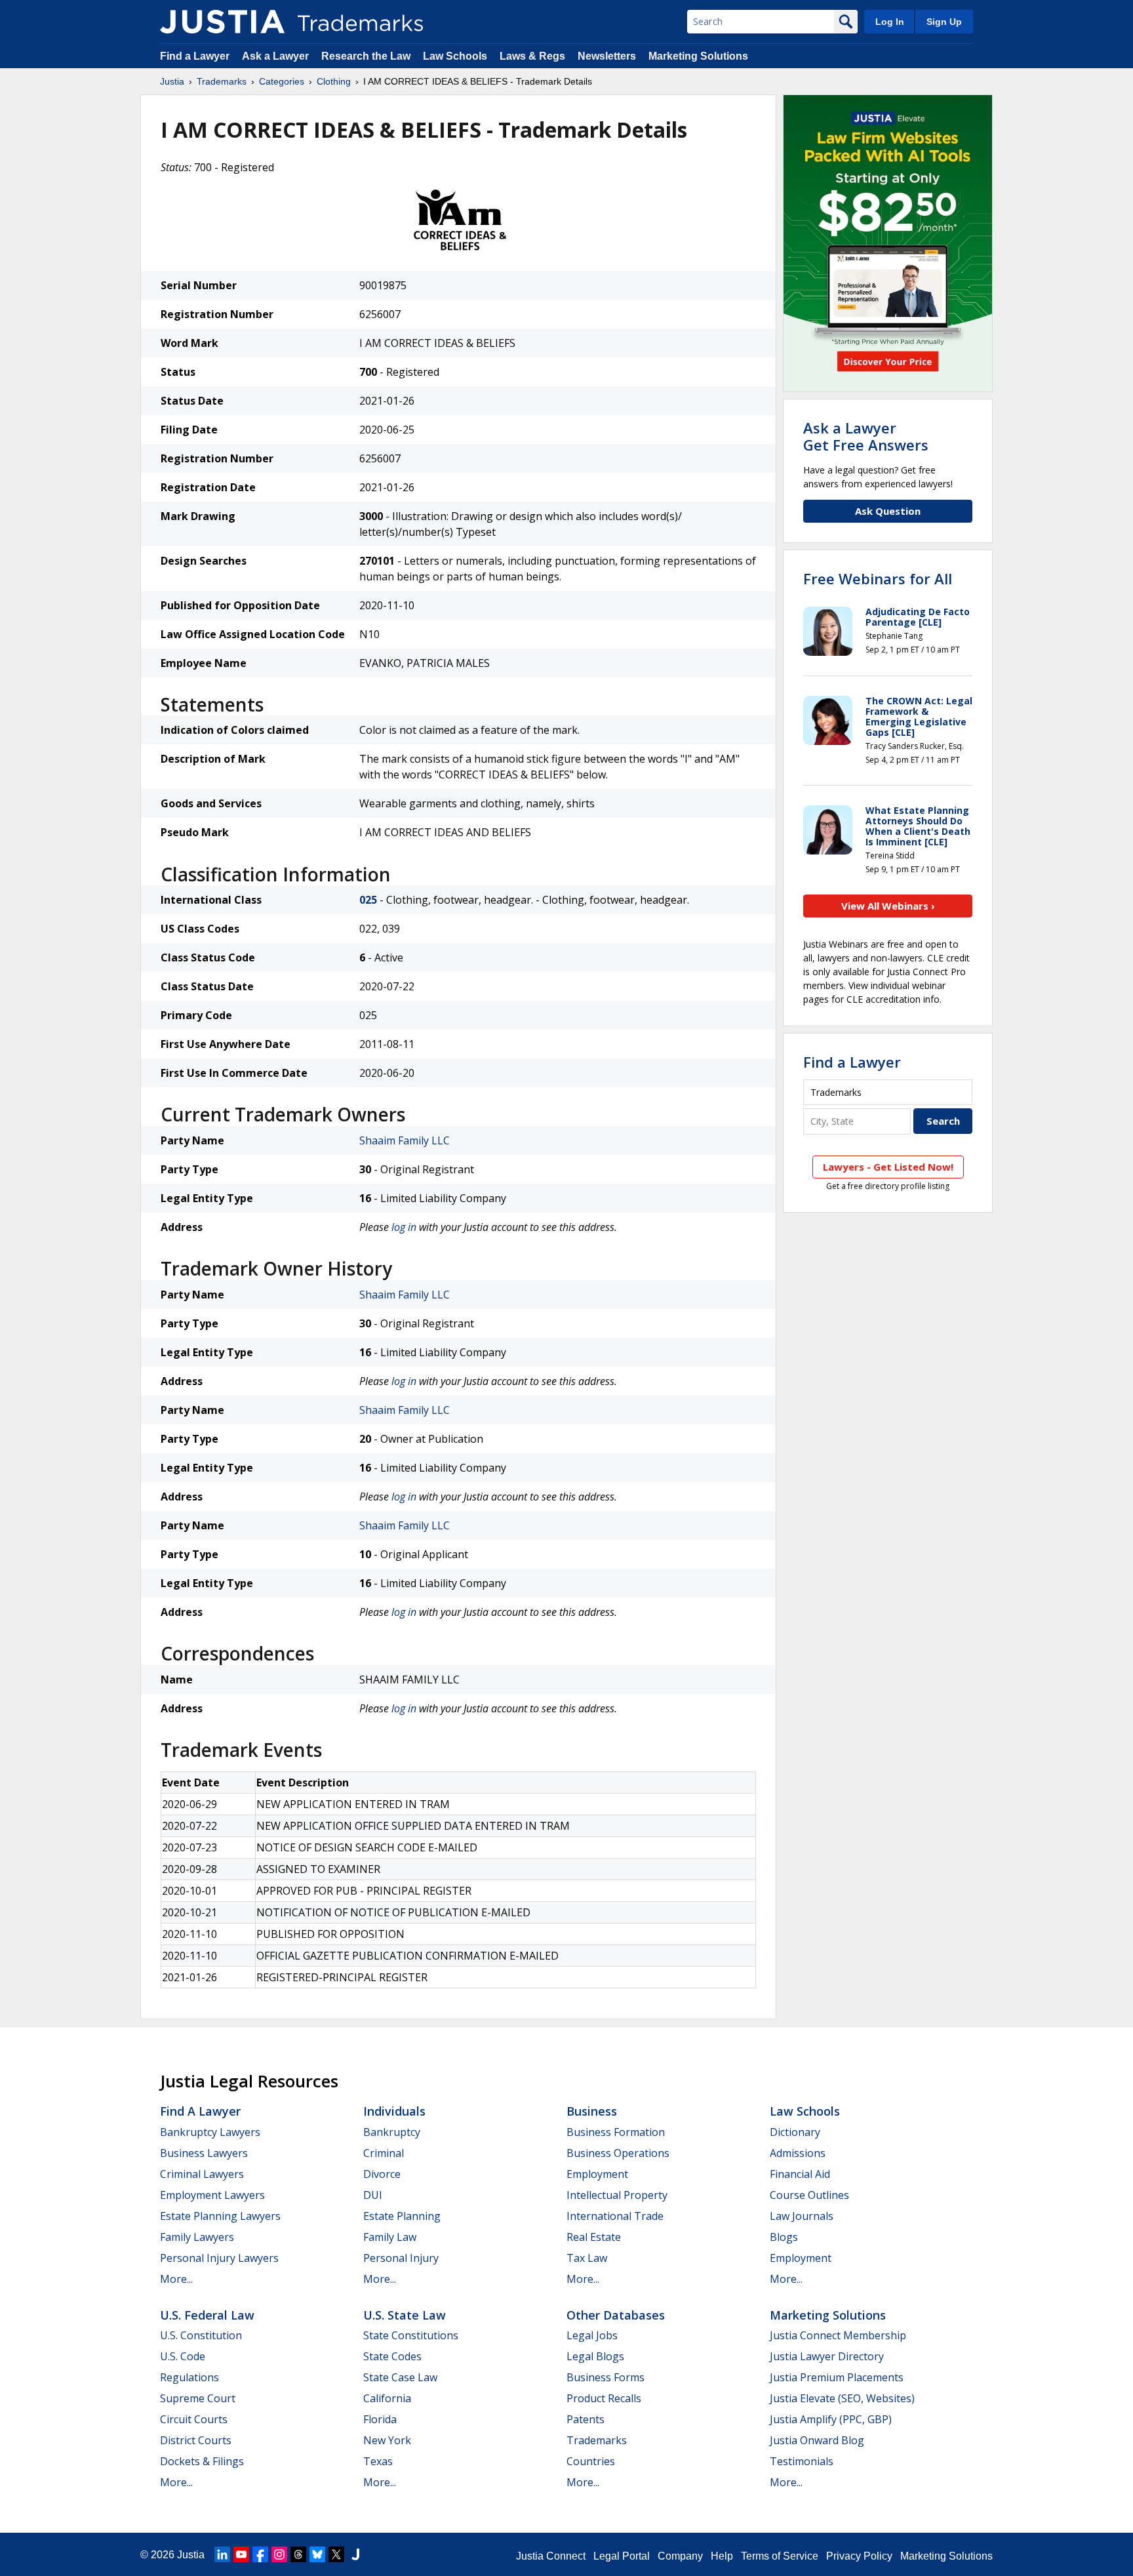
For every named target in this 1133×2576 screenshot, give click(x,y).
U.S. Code (183, 2356)
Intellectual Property (617, 2195)
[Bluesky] (317, 2554)
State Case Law (400, 2377)
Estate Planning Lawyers (220, 2216)
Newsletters (607, 56)
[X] (336, 2554)
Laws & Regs (532, 56)
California (387, 2398)
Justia (172, 81)
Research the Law (366, 56)
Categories (282, 81)
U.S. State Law (405, 2315)
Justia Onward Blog (817, 2440)
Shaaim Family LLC (405, 1140)
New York (387, 2440)
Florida (380, 2419)
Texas (378, 2461)
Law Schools (455, 56)
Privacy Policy (859, 2556)
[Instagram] (279, 2554)
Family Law (390, 2237)
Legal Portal (622, 2556)
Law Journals (802, 2216)
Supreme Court (198, 2398)
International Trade (615, 2216)
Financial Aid (800, 2174)
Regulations (189, 2377)
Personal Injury (401, 2258)
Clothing (334, 81)
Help (722, 2556)
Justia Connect (551, 2556)
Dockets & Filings (202, 2461)
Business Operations (618, 2153)
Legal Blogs (595, 2356)
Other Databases (616, 2315)
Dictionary (795, 2132)
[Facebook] (260, 2554)
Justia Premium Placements (837, 2377)
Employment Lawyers (212, 2195)
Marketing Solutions (698, 56)
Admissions (798, 2153)
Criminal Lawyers (202, 2174)
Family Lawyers (197, 2237)
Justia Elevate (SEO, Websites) (842, 2398)
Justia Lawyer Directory (827, 2356)
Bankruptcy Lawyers (210, 2132)
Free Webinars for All (878, 578)
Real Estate (594, 2237)
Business (592, 2111)
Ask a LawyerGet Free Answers (866, 436)
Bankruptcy (392, 2132)
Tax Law (587, 2258)
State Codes (392, 2356)
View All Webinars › (888, 906)
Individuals (394, 2111)
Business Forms (606, 2377)
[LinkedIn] (222, 2554)
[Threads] (298, 2554)
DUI (373, 2195)
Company (680, 2556)
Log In (890, 22)
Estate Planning (402, 2216)
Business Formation (616, 2132)
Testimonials (802, 2461)
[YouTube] (241, 2554)
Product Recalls (604, 2398)
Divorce (382, 2174)
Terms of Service (780, 2556)
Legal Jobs (592, 2335)
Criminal (384, 2153)
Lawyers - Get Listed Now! (888, 1167)
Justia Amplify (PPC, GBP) (831, 2419)
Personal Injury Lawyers (219, 2258)
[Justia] (222, 22)
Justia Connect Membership (838, 2335)
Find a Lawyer (195, 56)
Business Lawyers (204, 2153)
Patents (586, 2419)
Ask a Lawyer (275, 56)
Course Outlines (809, 2195)
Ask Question (888, 511)
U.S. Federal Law (207, 2315)
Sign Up (944, 22)
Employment (597, 2174)
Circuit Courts (194, 2419)
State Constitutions (411, 2335)
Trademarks (222, 81)
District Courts (196, 2440)
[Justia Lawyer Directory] (355, 2554)
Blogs (784, 2237)
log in (404, 1227)
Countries (591, 2461)
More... (176, 2279)
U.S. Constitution (201, 2335)
